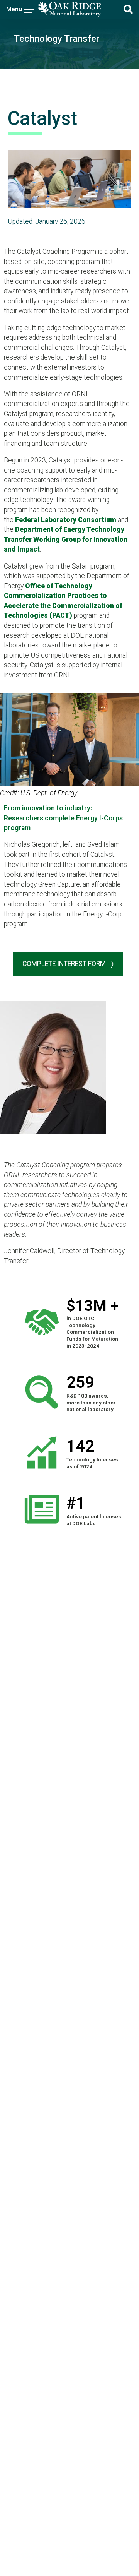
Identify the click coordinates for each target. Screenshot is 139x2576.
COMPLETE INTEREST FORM (65, 964)
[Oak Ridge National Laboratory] (69, 9)
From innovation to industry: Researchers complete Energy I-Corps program (63, 818)
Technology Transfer (57, 39)
